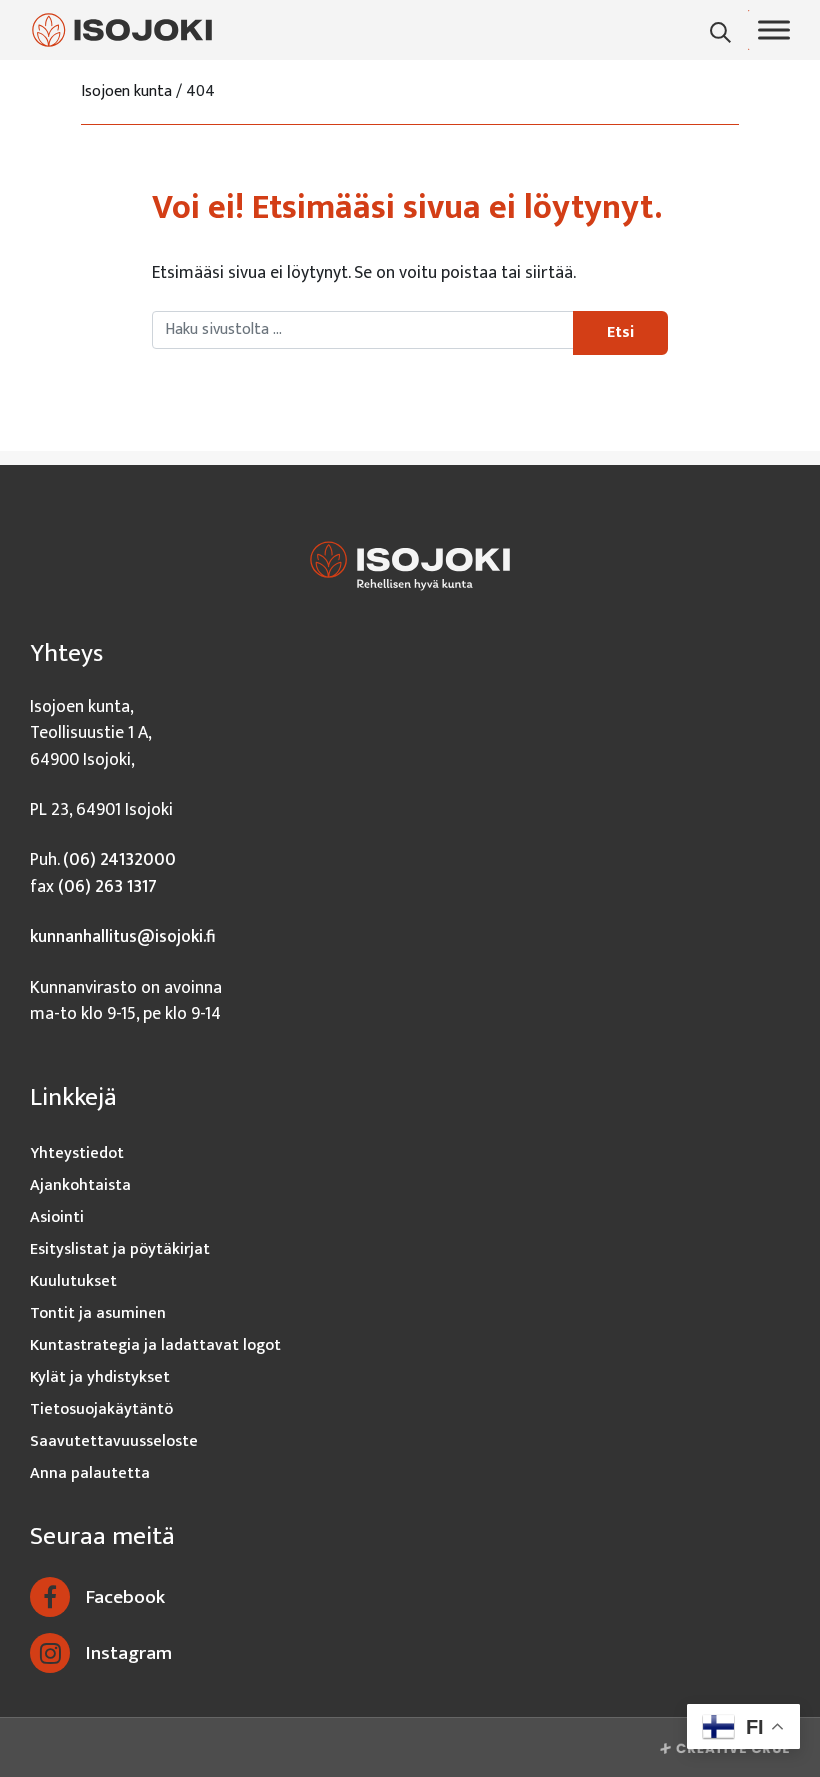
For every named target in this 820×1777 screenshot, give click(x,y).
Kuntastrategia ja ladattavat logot (155, 1345)
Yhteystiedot (77, 1153)
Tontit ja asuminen (98, 1313)
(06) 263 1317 (107, 886)
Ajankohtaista (80, 1185)
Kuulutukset (73, 1281)
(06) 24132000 (119, 859)
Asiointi (57, 1217)
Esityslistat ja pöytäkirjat (120, 1249)
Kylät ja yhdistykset (100, 1377)
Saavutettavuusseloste (114, 1441)
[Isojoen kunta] (122, 29)
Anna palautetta (90, 1473)
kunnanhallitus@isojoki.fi (123, 936)
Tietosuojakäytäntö (101, 1409)
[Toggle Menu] (774, 30)
